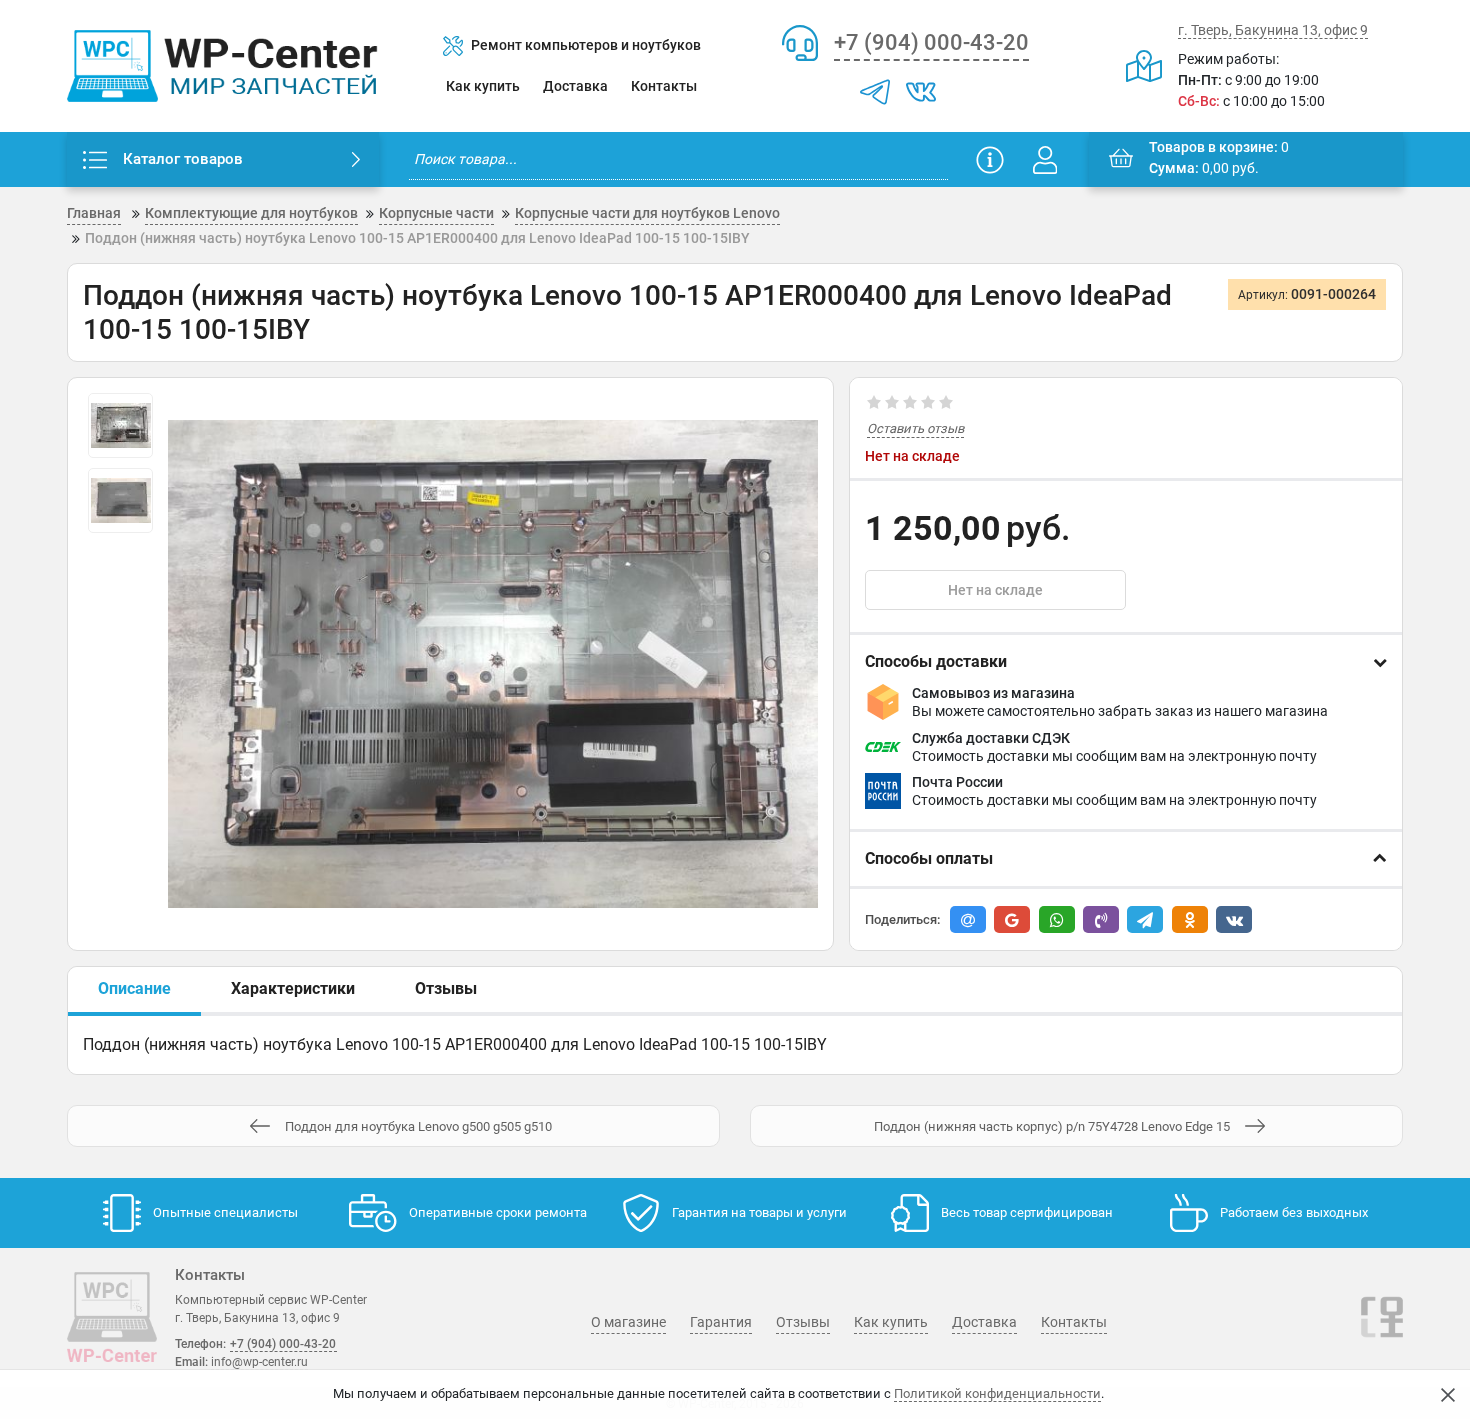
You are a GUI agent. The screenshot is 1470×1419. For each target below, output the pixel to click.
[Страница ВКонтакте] (921, 92)
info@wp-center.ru (259, 1362)
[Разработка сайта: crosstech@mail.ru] (1382, 1329)
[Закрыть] (1448, 1395)
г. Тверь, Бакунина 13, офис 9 (1273, 30)
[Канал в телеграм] (875, 92)
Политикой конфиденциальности (997, 1393)
